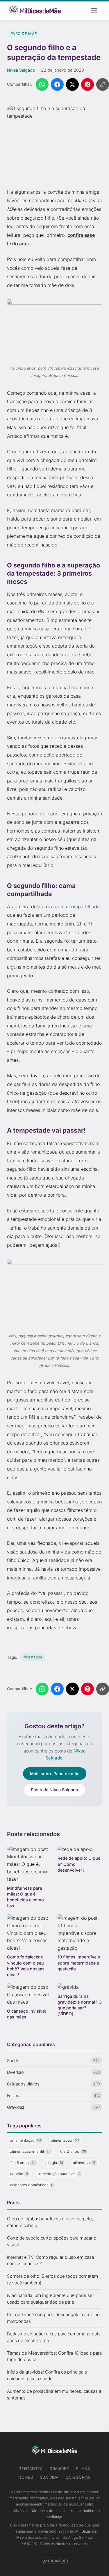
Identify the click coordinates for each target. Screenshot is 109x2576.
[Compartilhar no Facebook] (57, 84)
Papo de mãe (24, 34)
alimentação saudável (59, 2174)
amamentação (26, 2140)
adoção (19, 2174)
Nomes (26, 2477)
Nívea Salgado (21, 70)
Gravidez (59, 2469)
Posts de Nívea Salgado (54, 1790)
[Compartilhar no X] (72, 84)
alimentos (84, 2163)
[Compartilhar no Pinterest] (87, 84)
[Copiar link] (103, 84)
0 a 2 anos (73, 2151)
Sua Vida (49, 2477)
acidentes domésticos (32, 2185)
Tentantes (31, 2469)
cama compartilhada (77, 907)
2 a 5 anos (23, 2163)
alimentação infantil (30, 2151)
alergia (54, 2163)
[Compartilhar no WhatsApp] (42, 84)
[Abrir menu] (94, 11)
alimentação (65, 2140)
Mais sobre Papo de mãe (55, 1774)
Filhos (83, 2469)
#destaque (33, 1657)
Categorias (78, 2477)
